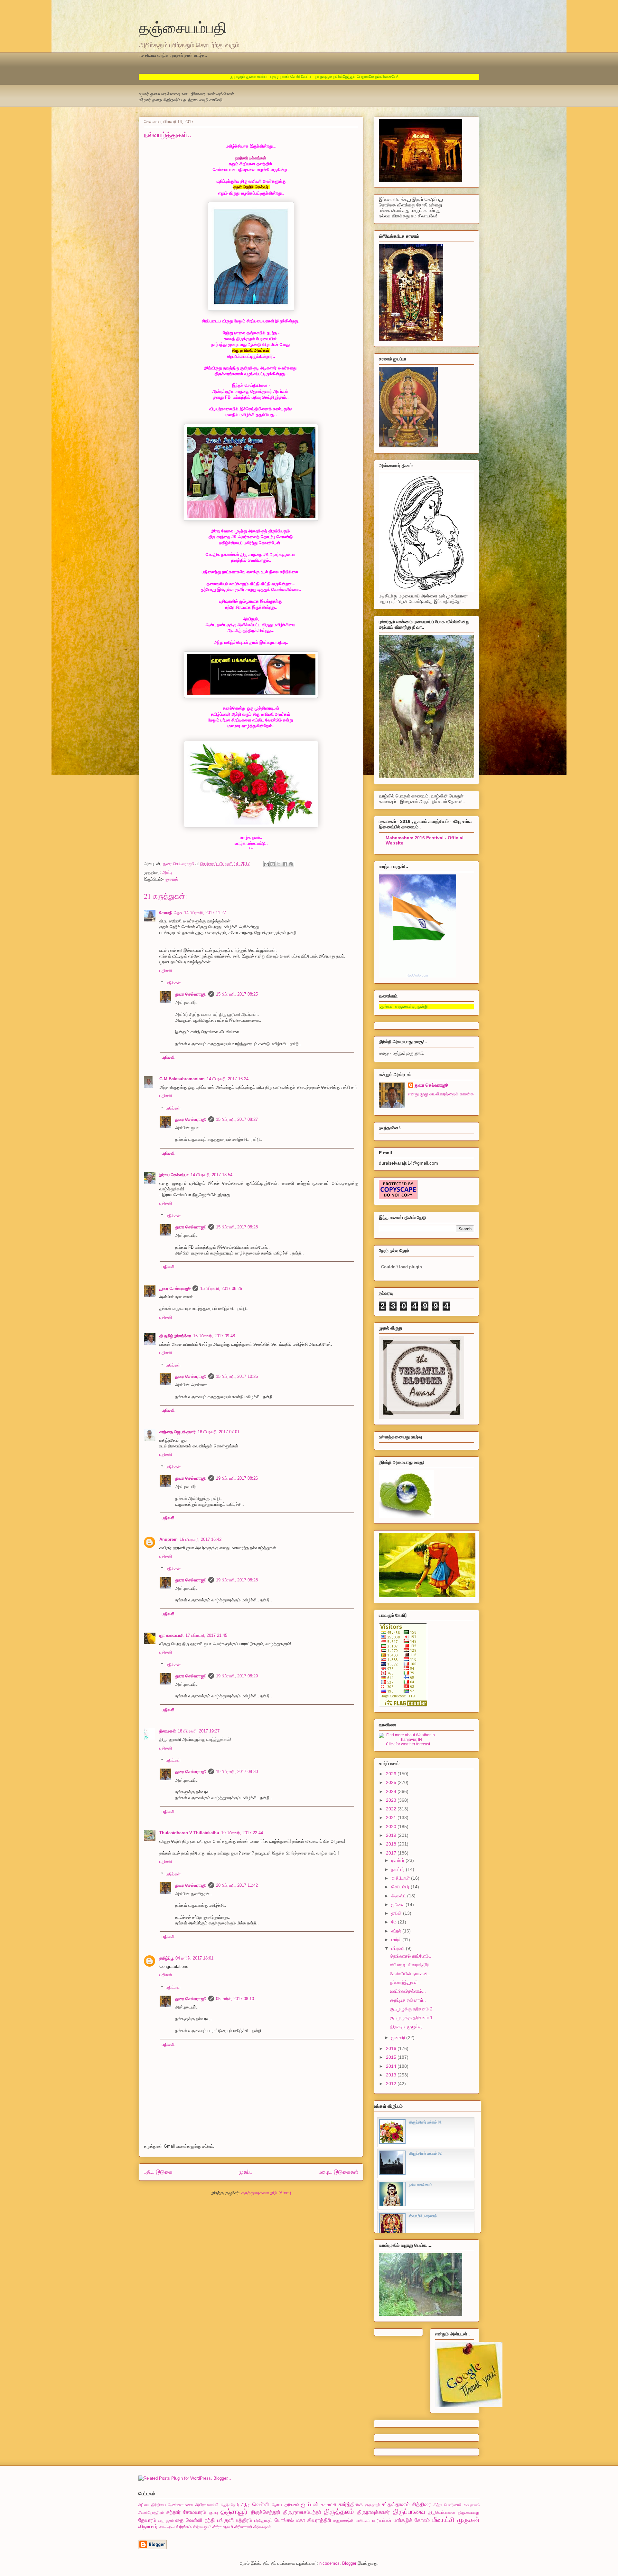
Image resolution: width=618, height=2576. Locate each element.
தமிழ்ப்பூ (166, 1958)
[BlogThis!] (273, 864)
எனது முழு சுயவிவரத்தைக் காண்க (441, 1094)
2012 (392, 2084)
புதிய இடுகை (158, 2172)
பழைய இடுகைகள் (338, 2172)
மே (395, 1922)
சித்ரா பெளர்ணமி (448, 2505)
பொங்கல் (284, 2520)
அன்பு (167, 872)
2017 (392, 1853)
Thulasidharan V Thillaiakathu (189, 1833)
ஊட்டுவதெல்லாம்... (408, 1991)
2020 (392, 1827)
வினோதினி (167, 2527)
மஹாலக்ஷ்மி (343, 2520)
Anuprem (169, 1539)
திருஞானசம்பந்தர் (302, 2512)
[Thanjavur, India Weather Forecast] (408, 1740)
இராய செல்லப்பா (174, 1175)
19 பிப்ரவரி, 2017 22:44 (242, 1833)
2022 (392, 1809)
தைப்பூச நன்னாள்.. (408, 2000)
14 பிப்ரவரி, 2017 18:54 (211, 1175)
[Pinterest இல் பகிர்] (291, 864)
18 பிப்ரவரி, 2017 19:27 (199, 1731)
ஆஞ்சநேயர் (230, 2505)
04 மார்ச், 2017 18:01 (194, 1958)
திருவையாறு (469, 2512)
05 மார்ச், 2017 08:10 (235, 1999)
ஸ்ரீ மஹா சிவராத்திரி (409, 1965)
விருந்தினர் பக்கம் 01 (425, 2122)
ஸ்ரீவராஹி (243, 2527)
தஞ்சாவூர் (234, 2511)
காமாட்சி (328, 2505)
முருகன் (468, 2519)
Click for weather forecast (408, 1744)
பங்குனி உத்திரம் (235, 2520)
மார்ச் (397, 1940)
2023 (392, 1800)
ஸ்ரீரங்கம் (184, 2527)
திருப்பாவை (409, 2511)
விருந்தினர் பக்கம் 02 (425, 2153)
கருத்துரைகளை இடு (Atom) (266, 2193)
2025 (392, 1782)
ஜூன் (397, 1913)
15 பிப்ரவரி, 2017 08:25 (237, 994)
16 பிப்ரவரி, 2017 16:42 (201, 1539)
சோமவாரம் (195, 2512)
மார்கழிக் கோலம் (412, 2520)
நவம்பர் (399, 1869)
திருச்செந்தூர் (266, 2512)
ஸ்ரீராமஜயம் (202, 2527)
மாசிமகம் (363, 2520)
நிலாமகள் (168, 1731)
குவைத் (171, 879)
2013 (392, 2075)
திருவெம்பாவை (442, 2512)
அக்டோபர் (401, 1878)
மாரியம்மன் (382, 2520)
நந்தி (210, 2520)
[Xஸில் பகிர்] (279, 864)
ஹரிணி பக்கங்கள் (251, 158)
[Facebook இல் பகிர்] (285, 864)
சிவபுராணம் (472, 2505)
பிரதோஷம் (263, 2520)
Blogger (349, 2563)
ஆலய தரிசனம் (285, 2505)
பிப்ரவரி (399, 1948)
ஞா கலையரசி (171, 1635)
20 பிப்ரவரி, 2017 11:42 (237, 1885)
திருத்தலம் (339, 2511)
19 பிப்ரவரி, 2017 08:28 (237, 1580)
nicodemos (329, 2563)
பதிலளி (166, 971)
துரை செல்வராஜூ (191, 994)
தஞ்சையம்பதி (183, 27)
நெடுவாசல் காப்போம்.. (411, 1956)
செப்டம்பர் (401, 1887)
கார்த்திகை (351, 2504)
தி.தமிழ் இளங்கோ (175, 1336)
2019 (392, 1835)
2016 (392, 2048)
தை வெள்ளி (189, 2520)
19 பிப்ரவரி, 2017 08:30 (237, 1772)
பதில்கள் (173, 983)
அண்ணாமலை (180, 2505)
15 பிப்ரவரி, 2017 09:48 (214, 1336)
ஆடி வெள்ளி (255, 2504)
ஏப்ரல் (397, 1931)
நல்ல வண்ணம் (421, 2185)
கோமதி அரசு (171, 913)
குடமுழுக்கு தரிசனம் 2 (411, 2009)
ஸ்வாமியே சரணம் (423, 2216)
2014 (392, 2066)
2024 (392, 1791)
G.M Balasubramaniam (182, 1079)
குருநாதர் (373, 2505)
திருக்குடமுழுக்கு (406, 2027)
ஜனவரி (399, 2037)
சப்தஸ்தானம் (396, 2504)
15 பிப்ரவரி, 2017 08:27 (237, 1119)
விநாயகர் (148, 2527)
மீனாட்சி (443, 2519)
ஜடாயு (213, 2512)
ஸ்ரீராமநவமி (223, 2527)
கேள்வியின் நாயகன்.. (410, 1974)
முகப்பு (246, 2172)
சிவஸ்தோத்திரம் (151, 2512)
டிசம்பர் (398, 1860)
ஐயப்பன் (310, 2504)
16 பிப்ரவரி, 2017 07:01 (219, 1432)
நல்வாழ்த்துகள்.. (405, 1982)
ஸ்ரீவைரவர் (262, 2527)
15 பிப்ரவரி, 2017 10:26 (237, 1376)
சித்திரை (421, 2504)
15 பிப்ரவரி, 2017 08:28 (237, 1227)
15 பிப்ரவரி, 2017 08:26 (221, 1288)
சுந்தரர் (173, 2512)
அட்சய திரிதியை (152, 2505)
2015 (392, 2057)
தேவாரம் (147, 2520)
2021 (392, 1818)
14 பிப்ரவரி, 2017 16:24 (228, 1079)
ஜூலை (398, 1904)
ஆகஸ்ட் (399, 1896)
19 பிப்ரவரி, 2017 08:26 (237, 1478)
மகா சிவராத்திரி (314, 2520)
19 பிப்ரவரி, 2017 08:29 (237, 1676)
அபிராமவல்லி (207, 2505)
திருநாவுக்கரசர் (374, 2512)
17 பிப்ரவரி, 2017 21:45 (206, 1635)
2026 (392, 1774)
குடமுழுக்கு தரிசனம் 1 (411, 2018)
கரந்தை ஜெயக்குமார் (178, 1432)
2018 (392, 1844)
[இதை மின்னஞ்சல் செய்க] (267, 864)
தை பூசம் (166, 2520)
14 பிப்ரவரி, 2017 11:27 (205, 913)
